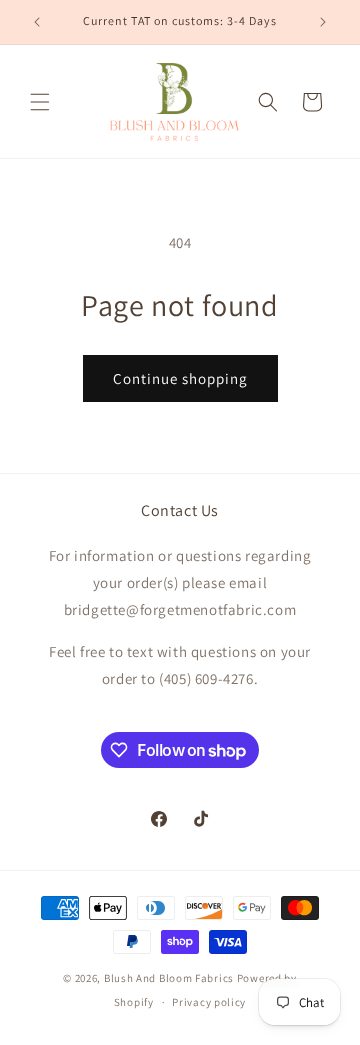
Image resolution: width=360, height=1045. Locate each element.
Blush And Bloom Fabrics (169, 978)
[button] (40, 102)
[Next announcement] (323, 22)
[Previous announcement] (37, 22)
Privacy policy (209, 1002)
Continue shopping (180, 378)
